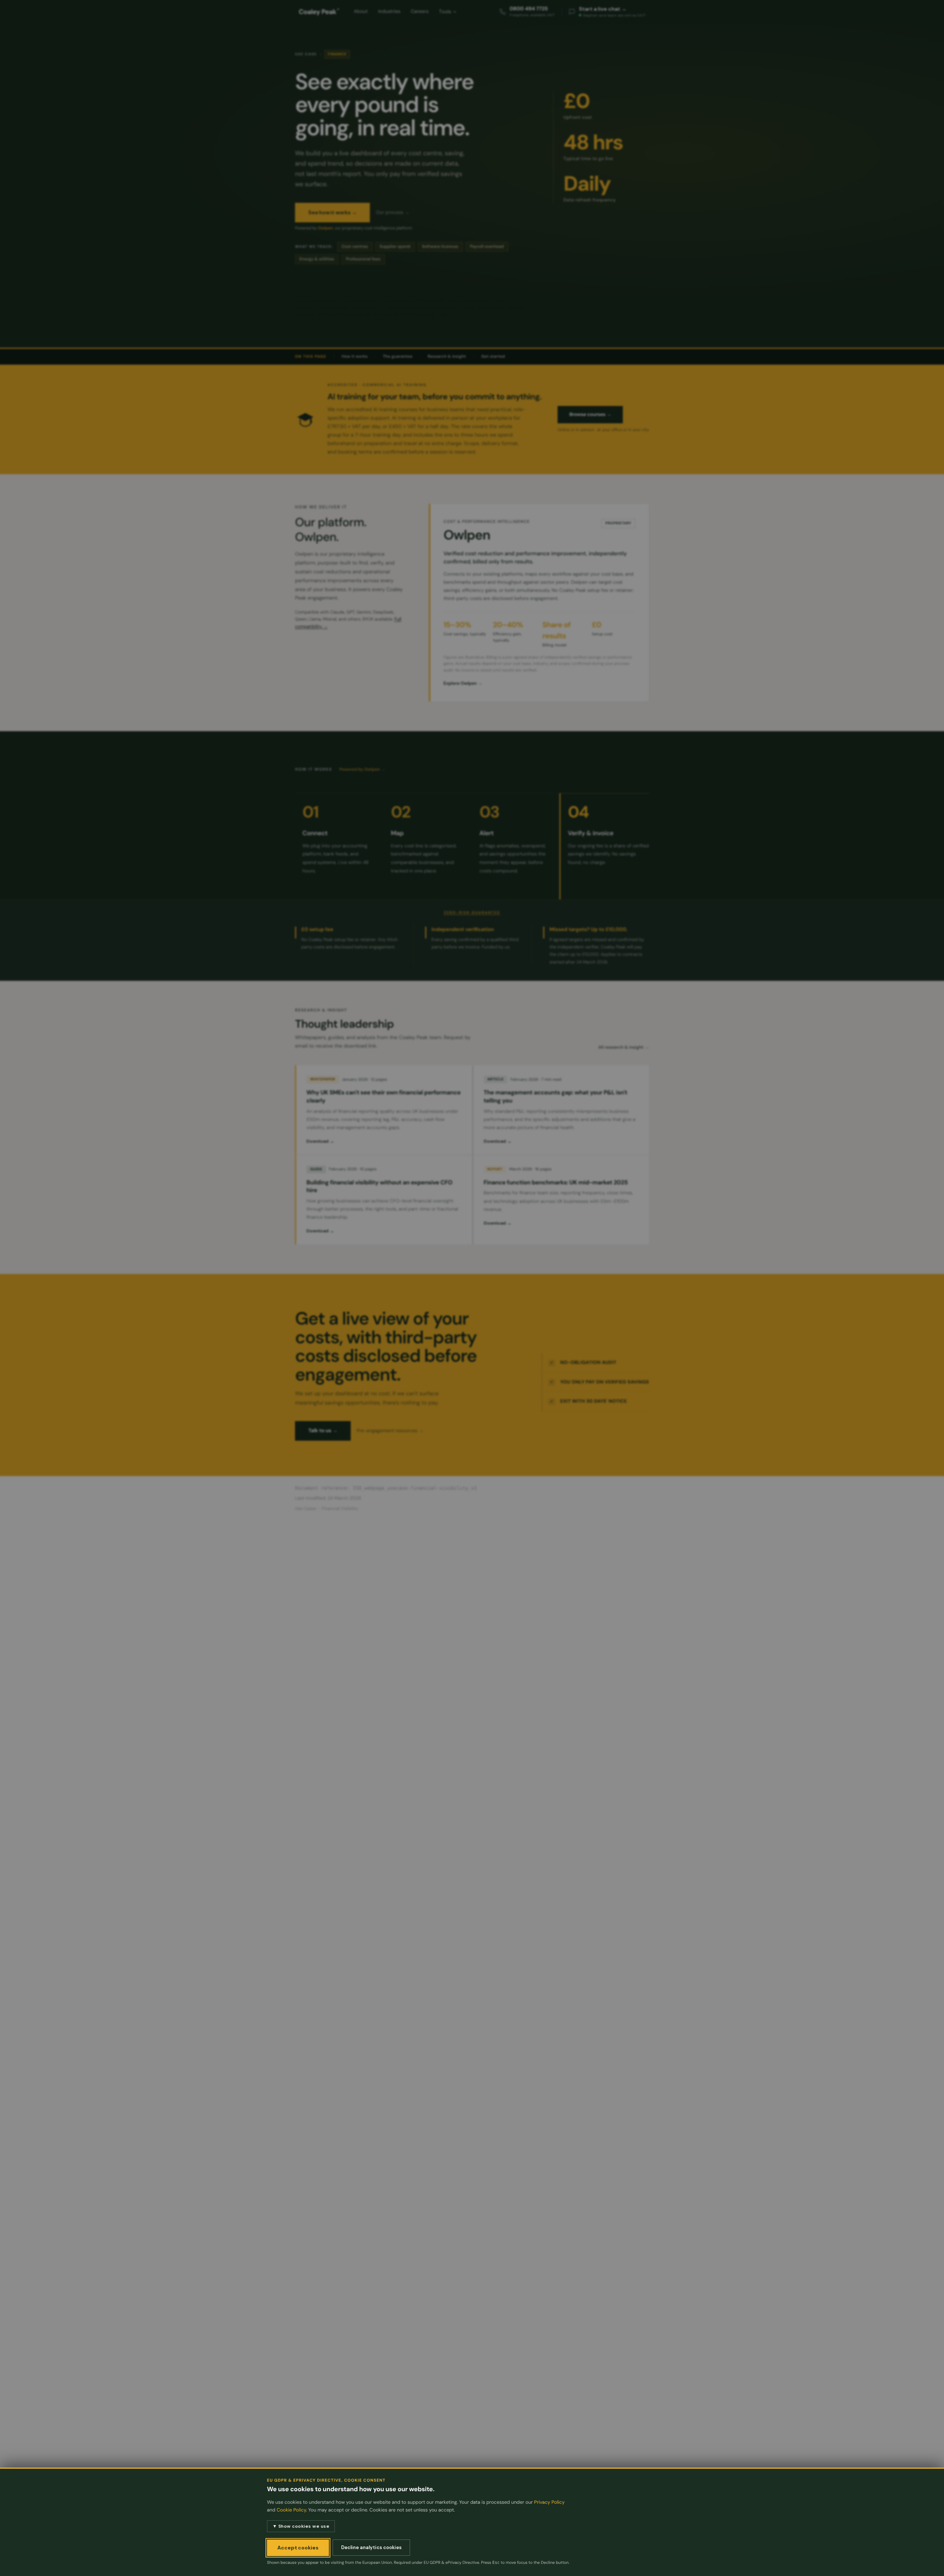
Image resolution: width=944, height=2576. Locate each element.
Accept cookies (298, 2548)
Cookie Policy (291, 2510)
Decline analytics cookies (371, 2547)
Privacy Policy (549, 2502)
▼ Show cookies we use (301, 2526)
